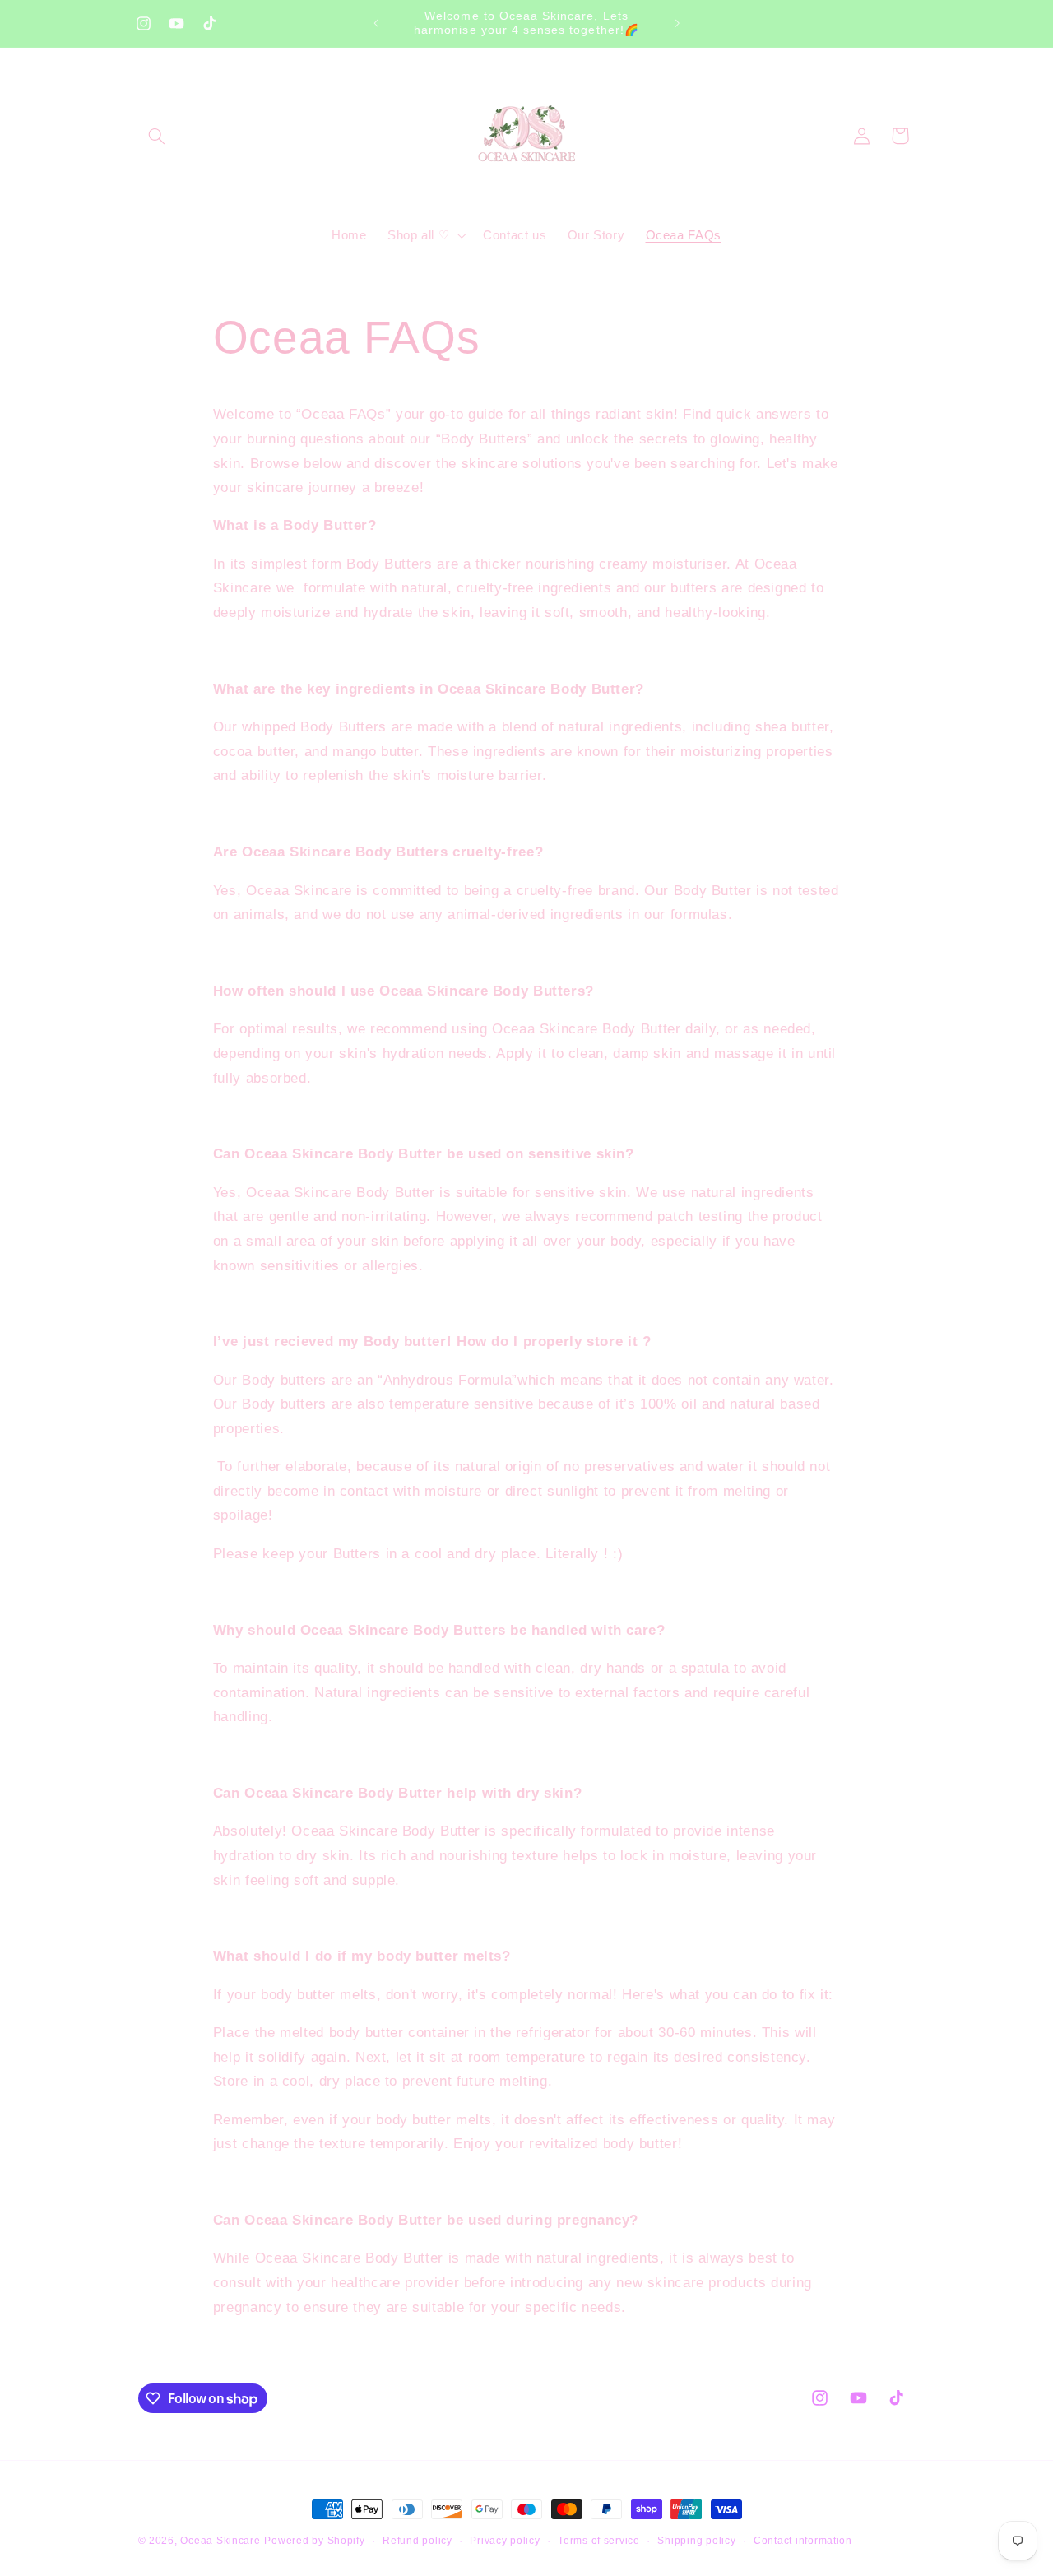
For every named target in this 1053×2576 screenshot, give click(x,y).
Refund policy (417, 2541)
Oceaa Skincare (220, 2541)
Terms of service (599, 2541)
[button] (157, 136)
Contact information (803, 2541)
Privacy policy (505, 2541)
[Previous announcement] (376, 23)
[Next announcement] (677, 23)
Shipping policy (696, 2541)
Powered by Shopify (314, 2541)
